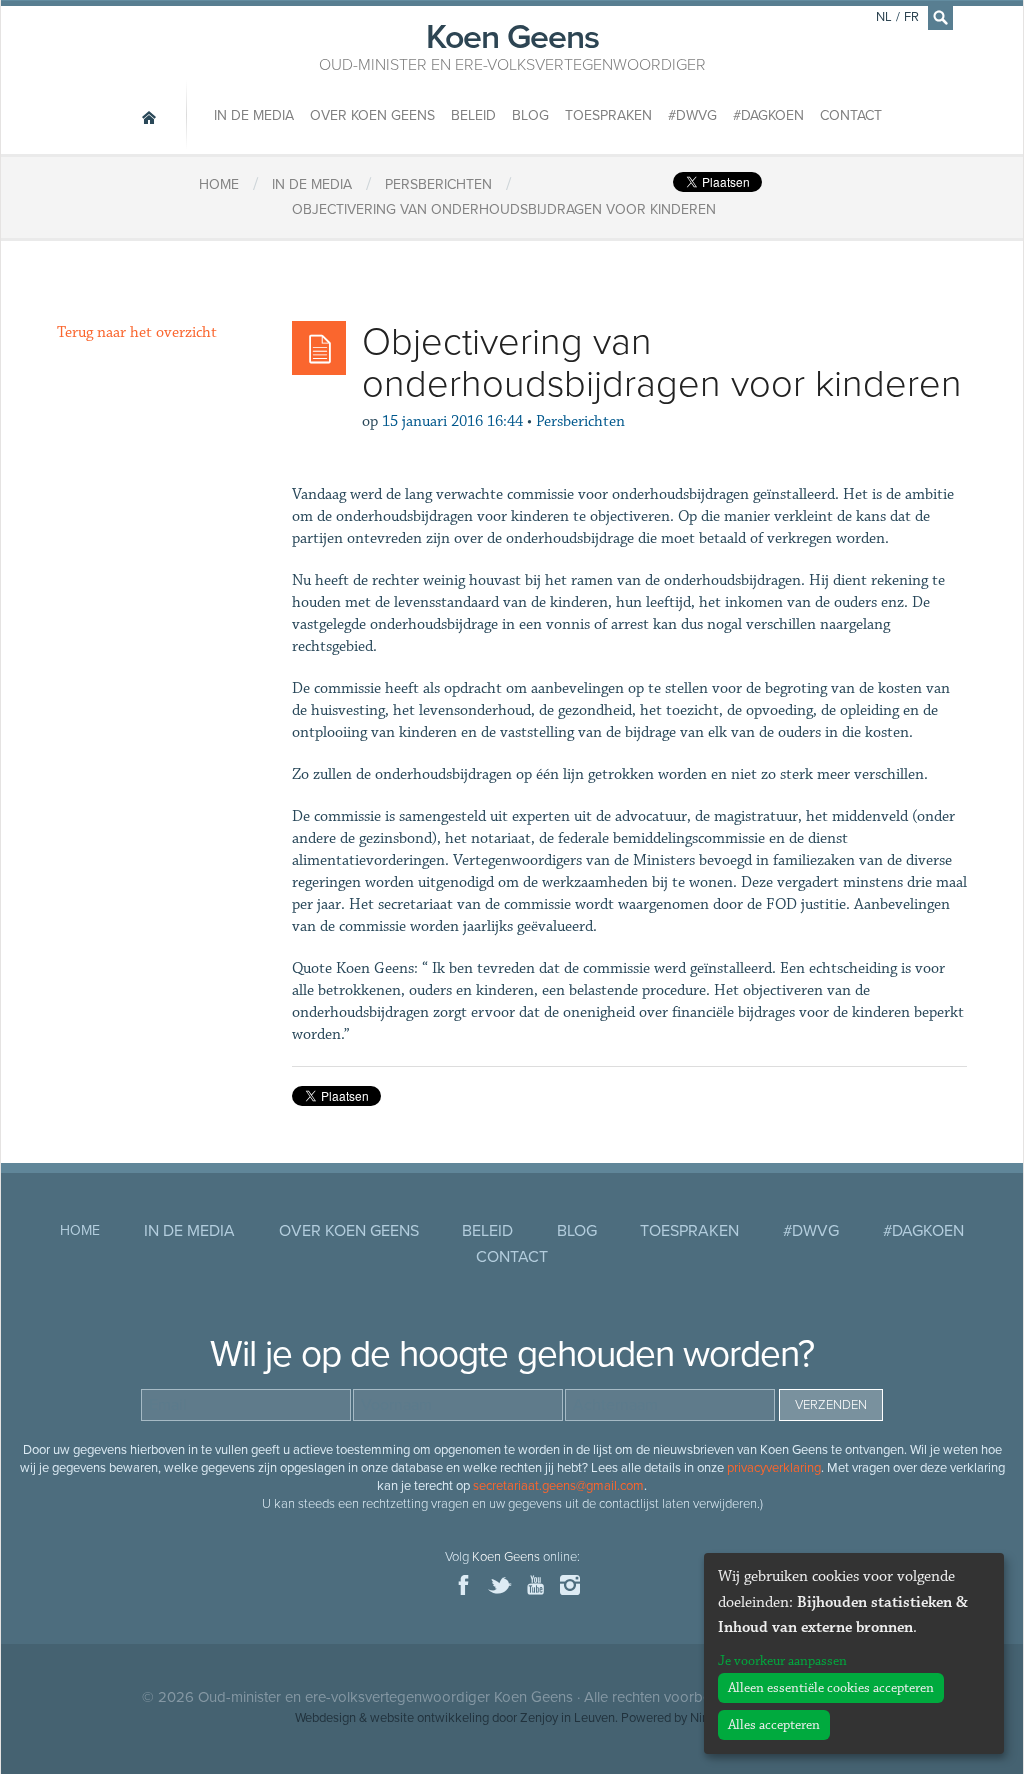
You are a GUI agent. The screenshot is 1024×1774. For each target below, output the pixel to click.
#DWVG (692, 115)
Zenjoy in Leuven (567, 1718)
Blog (530, 115)
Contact (851, 115)
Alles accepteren (774, 1725)
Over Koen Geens (372, 115)
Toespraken (608, 115)
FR (911, 17)
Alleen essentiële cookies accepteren (831, 1688)
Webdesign (325, 1718)
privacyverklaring (774, 1468)
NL (884, 17)
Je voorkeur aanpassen (782, 1661)
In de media (254, 115)
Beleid (473, 115)
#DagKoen (768, 115)
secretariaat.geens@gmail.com (558, 1486)
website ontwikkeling (429, 1718)
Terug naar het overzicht (137, 332)
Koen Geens (512, 45)
